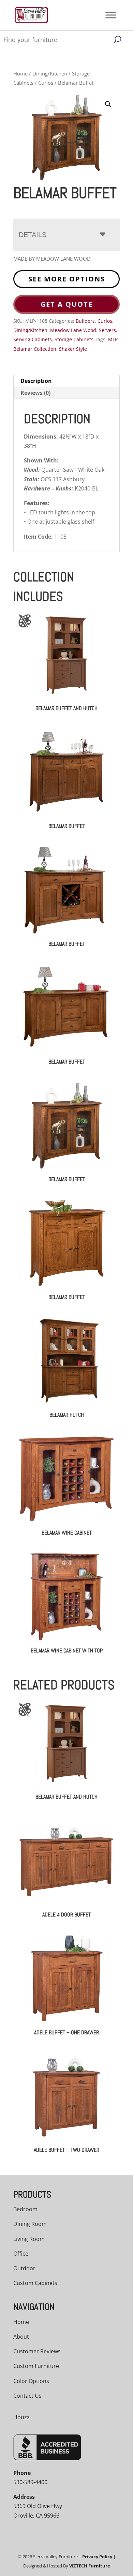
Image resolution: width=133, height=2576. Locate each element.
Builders (85, 321)
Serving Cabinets (33, 339)
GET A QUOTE (67, 304)
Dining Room (30, 2224)
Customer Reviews (37, 2351)
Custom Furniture (36, 2366)
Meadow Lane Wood (73, 330)
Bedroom (25, 2209)
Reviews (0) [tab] (35, 393)
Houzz (21, 2417)
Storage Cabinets (74, 339)
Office (21, 2254)
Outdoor (24, 2268)
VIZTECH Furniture (90, 2566)
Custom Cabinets (35, 2283)
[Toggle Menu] (111, 15)
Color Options (31, 2381)
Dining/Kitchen (50, 73)
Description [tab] (36, 381)
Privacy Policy (97, 2557)
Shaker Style (73, 349)
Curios (46, 83)
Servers (107, 330)
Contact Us (27, 2396)
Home (20, 73)
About (21, 2337)
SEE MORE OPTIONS (67, 279)
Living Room (29, 2239)
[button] (108, 104)
